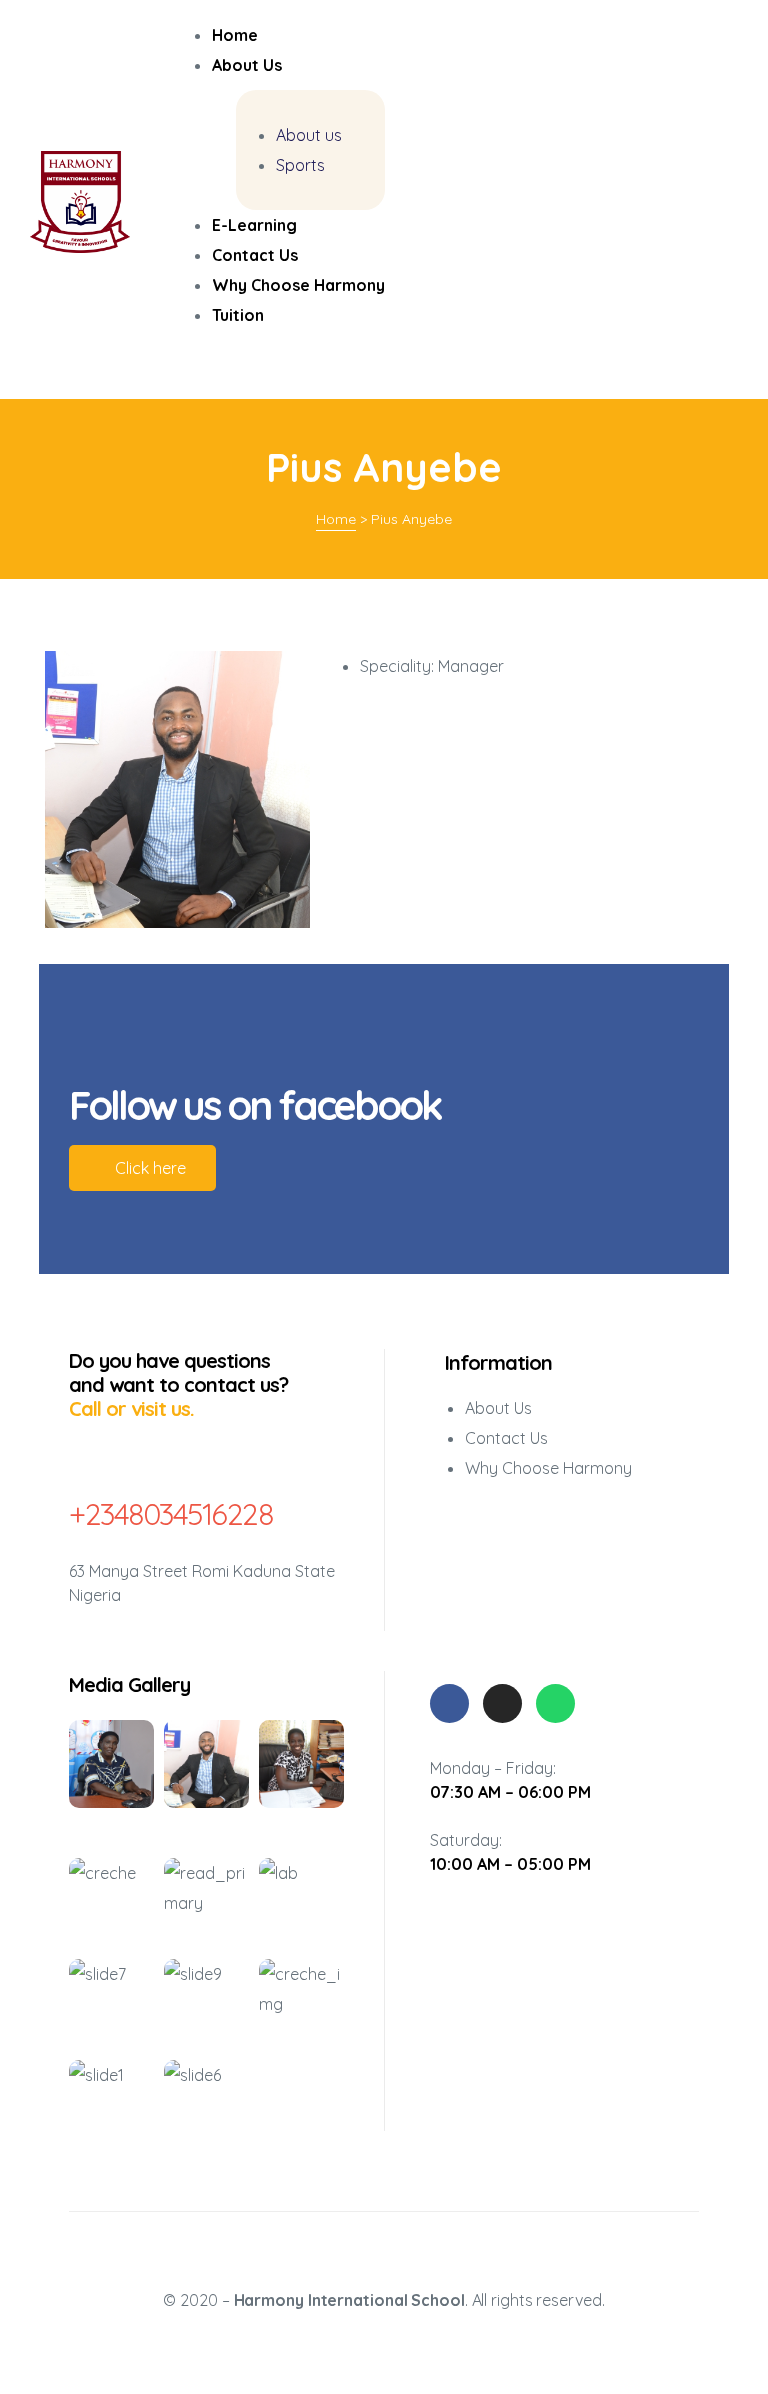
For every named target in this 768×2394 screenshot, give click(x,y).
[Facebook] (449, 1703)
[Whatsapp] (555, 1703)
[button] (142, 1168)
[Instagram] (502, 1703)
